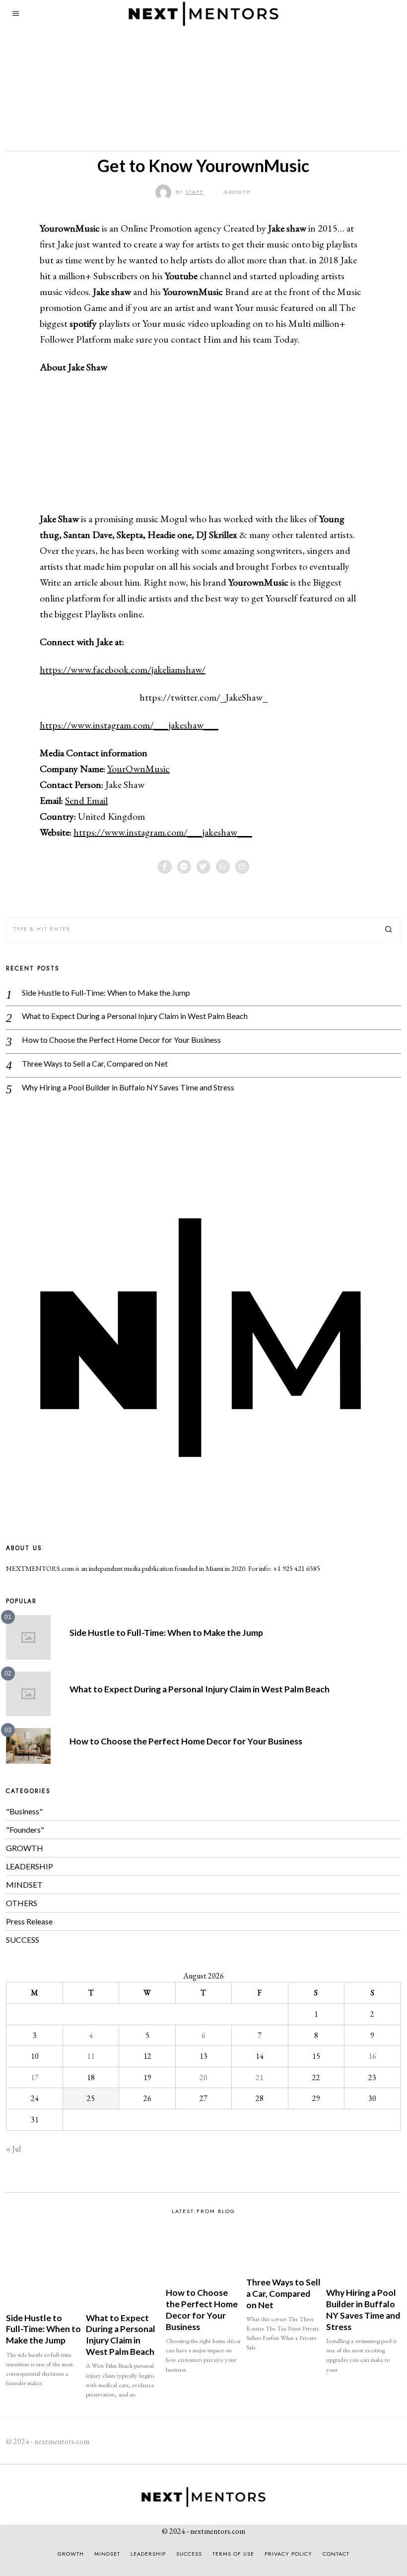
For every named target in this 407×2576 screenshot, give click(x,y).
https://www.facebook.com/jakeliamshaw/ (123, 669)
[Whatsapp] (223, 867)
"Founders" (25, 1829)
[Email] (242, 867)
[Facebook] (165, 867)
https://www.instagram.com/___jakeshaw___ (129, 725)
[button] (389, 929)
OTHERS (22, 1903)
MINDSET (24, 1885)
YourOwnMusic (138, 769)
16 (372, 2056)
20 (203, 2077)
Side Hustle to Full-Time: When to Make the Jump (106, 992)
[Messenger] (184, 867)
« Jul (13, 2149)
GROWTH (237, 192)
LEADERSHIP (30, 1866)
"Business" (24, 1811)
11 (91, 2056)
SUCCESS (23, 1940)
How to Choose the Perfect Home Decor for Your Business (121, 1040)
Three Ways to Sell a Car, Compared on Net (95, 1063)
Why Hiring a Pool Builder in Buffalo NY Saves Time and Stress (128, 1087)
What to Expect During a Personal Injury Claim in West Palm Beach (135, 1016)
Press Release (29, 1921)
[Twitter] (203, 867)
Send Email (86, 800)
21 (260, 2077)
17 (35, 2077)
